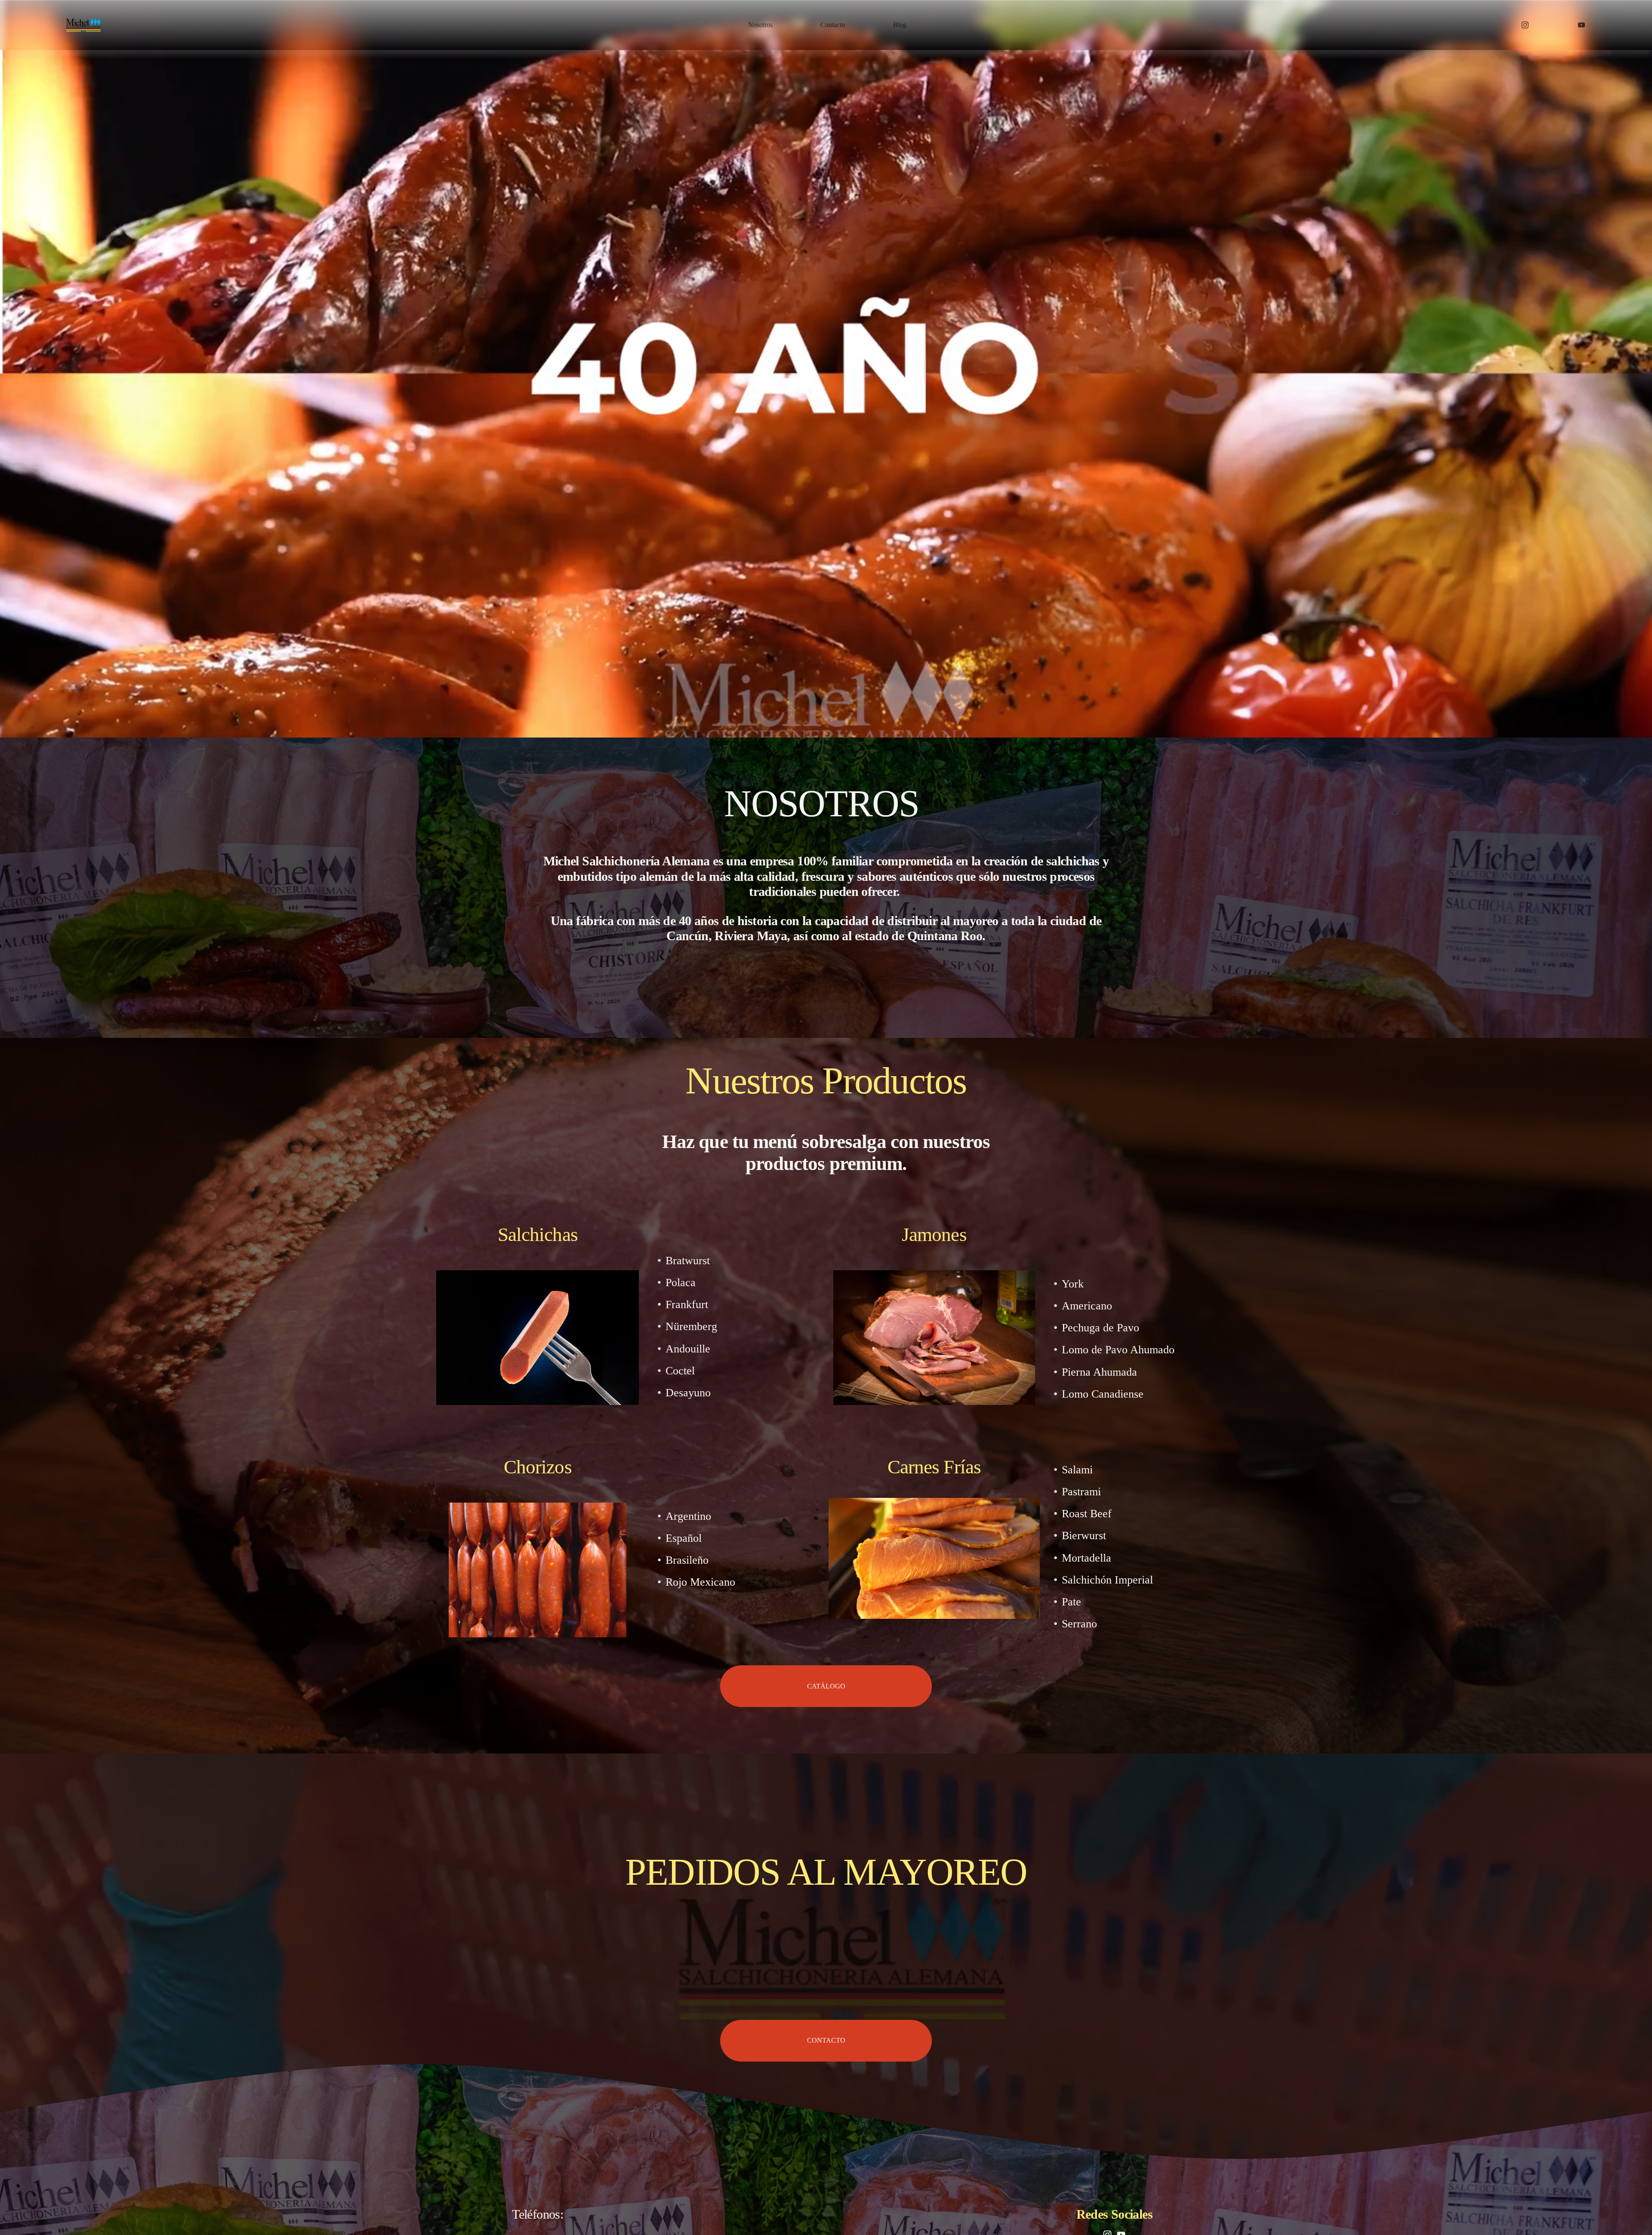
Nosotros (760, 25)
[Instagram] (1525, 25)
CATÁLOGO (826, 1686)
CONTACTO (826, 2040)
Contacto (833, 25)
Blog (900, 25)
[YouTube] (1581, 25)
